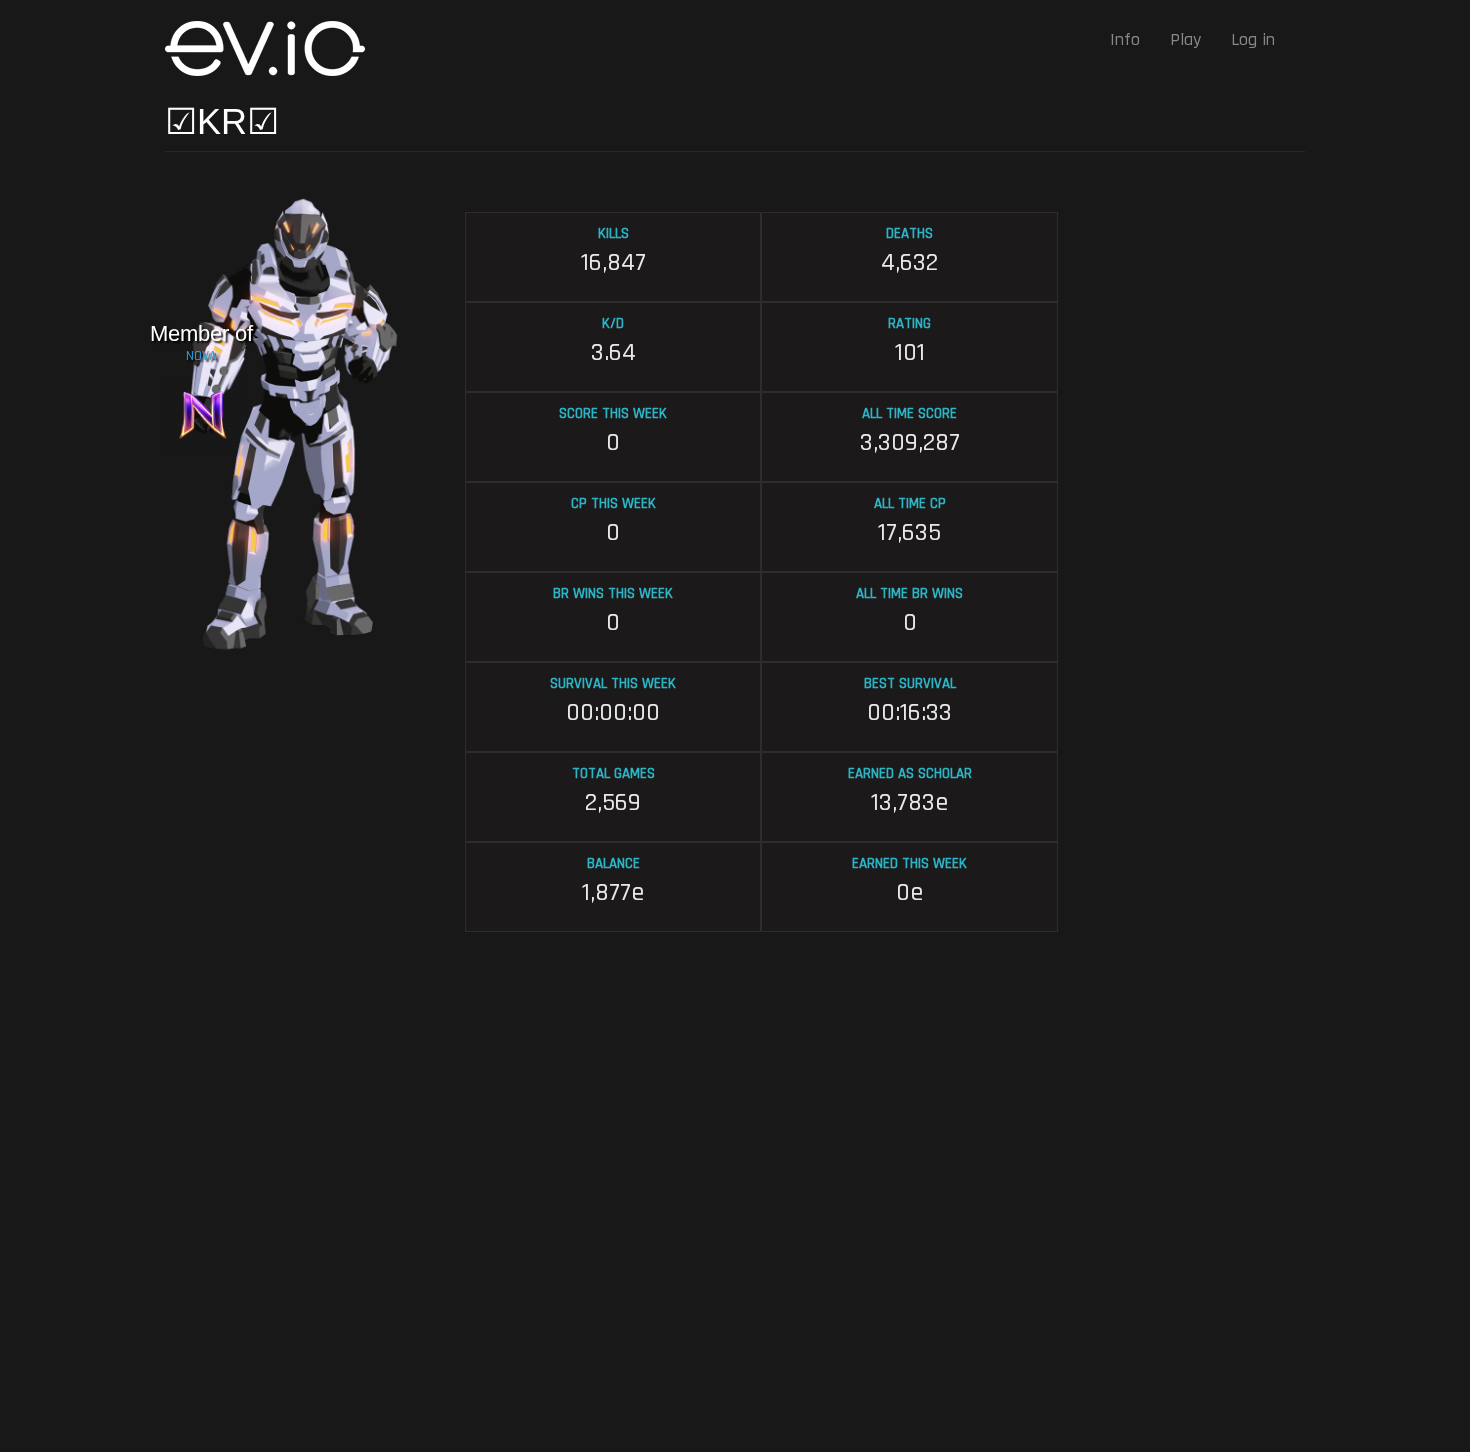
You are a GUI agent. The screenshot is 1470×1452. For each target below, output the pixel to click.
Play (1185, 39)
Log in (1253, 39)
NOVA (201, 356)
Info (1125, 39)
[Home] (272, 48)
